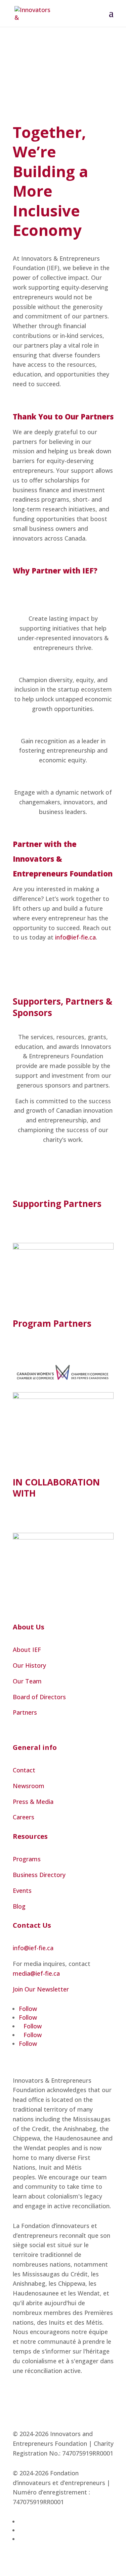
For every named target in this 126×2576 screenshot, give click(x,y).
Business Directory (39, 1875)
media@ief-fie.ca (36, 1973)
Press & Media (33, 1802)
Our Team (27, 1681)
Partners (25, 1712)
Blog (19, 1906)
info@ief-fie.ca (75, 937)
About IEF (27, 1650)
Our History (29, 1665)
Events (22, 1890)
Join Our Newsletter (41, 1989)
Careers (24, 1817)
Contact (24, 1770)
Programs (27, 1859)
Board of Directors (39, 1697)
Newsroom (29, 1786)
